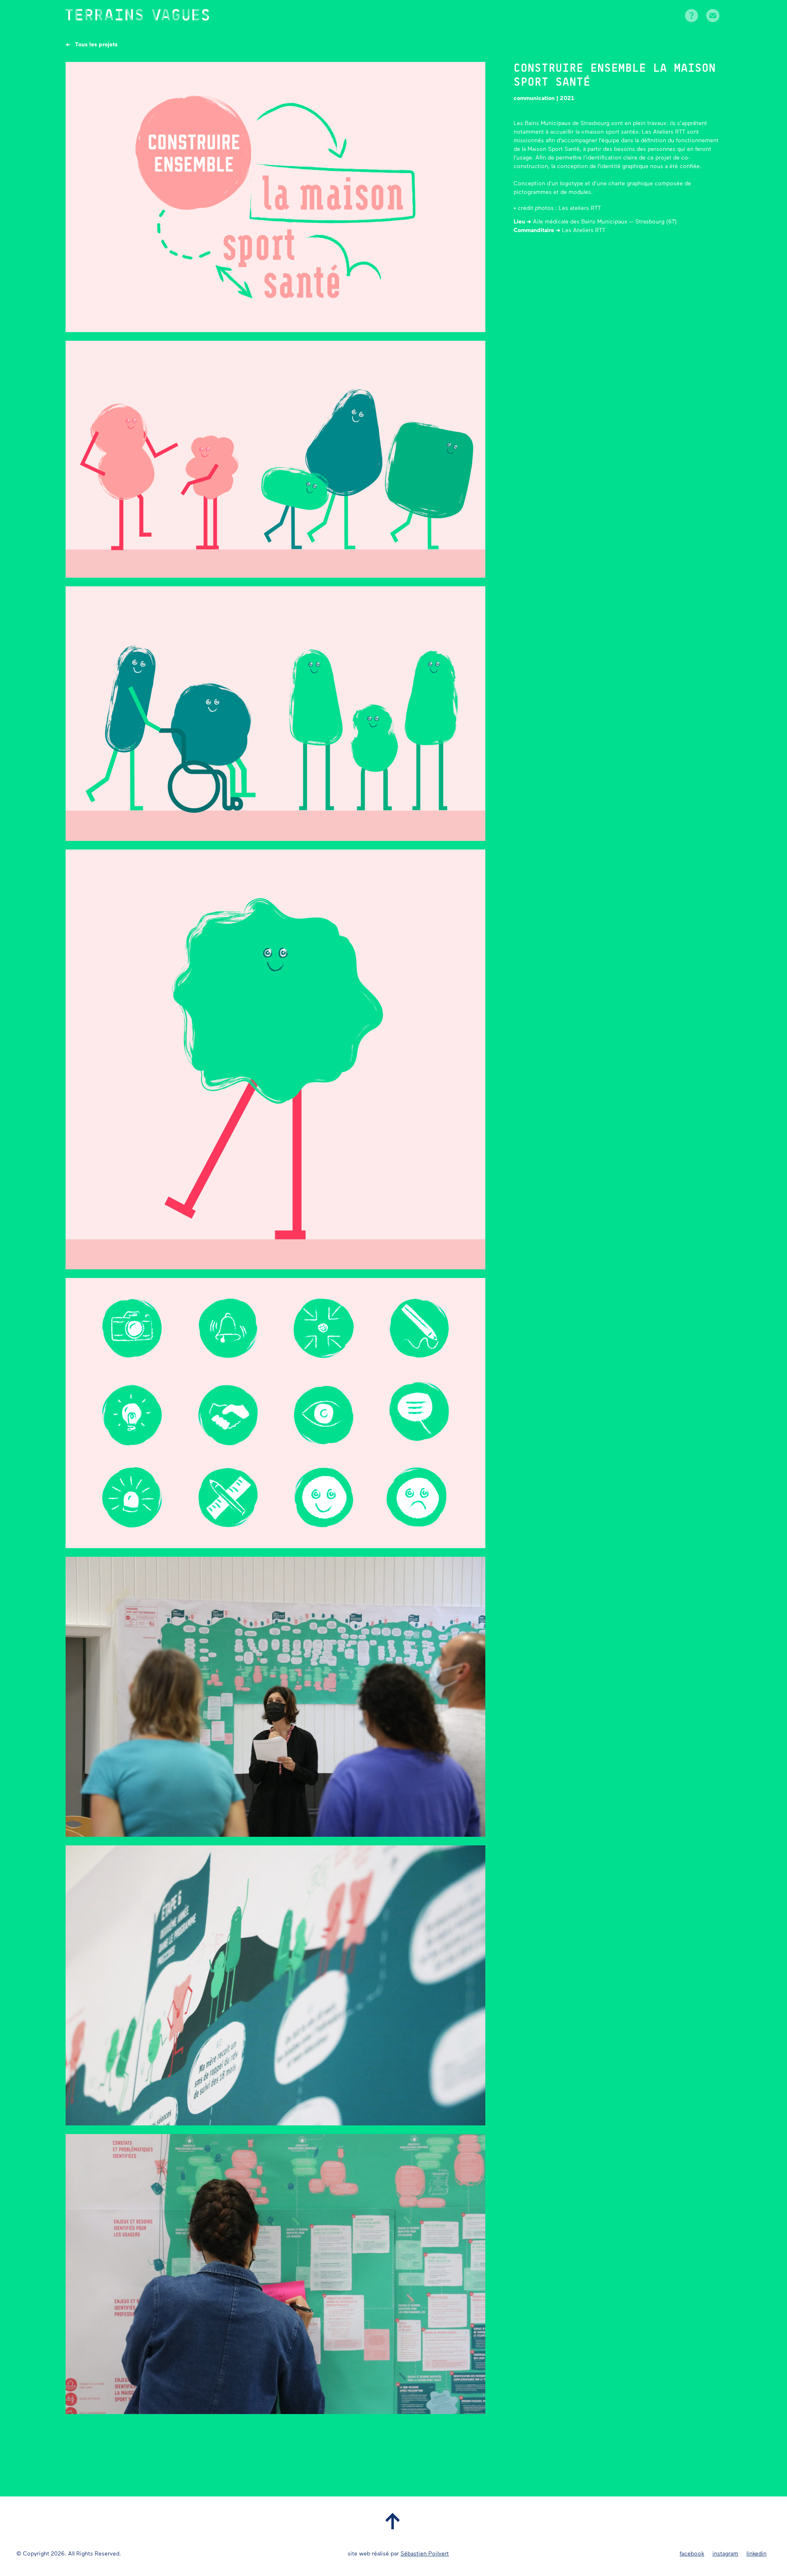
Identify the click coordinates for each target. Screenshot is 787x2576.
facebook (692, 2554)
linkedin (756, 2554)
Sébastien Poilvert (425, 2554)
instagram (725, 2554)
